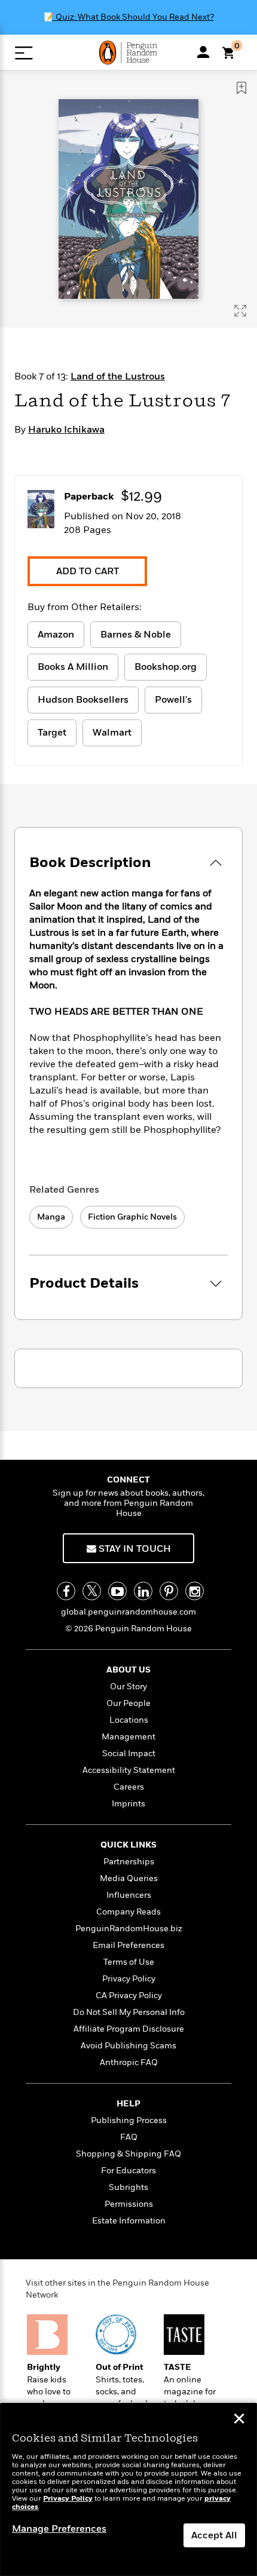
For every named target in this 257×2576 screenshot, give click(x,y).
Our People (128, 1703)
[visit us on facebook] (66, 1591)
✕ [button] (239, 2420)
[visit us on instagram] (195, 1591)
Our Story (128, 1687)
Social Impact (129, 1753)
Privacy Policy (129, 1979)
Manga (51, 1217)
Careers (129, 1787)
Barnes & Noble (136, 635)
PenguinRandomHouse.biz (129, 1929)
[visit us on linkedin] (143, 1591)
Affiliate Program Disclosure (129, 2029)
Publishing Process (129, 2120)
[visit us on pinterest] (169, 1591)
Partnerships (129, 1862)
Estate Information (129, 2221)
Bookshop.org (166, 667)
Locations (129, 1720)
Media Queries (129, 1878)
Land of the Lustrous (118, 376)
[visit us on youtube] (117, 1591)
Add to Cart (88, 571)
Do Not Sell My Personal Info (129, 2012)
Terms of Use (129, 1962)
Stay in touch (134, 1549)
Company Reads (128, 1912)
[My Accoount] (203, 52)
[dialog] (128, 2490)
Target (52, 733)
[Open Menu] (24, 53)
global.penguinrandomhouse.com (128, 1612)
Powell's (173, 700)
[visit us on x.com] (92, 1591)
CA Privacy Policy (129, 1995)
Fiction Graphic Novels (132, 1217)
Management (128, 1737)
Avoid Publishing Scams (128, 2046)
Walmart (112, 733)
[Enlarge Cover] (240, 311)
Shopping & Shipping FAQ (128, 2154)
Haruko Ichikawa (66, 430)
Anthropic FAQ (129, 2062)
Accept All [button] (214, 2535)
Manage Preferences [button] (59, 2529)
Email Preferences (128, 1945)
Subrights (128, 2187)
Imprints (128, 1804)
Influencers (129, 1895)
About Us (128, 1670)
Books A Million (73, 667)
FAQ (129, 2137)
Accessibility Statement (129, 1770)
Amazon (56, 635)
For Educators (128, 2171)
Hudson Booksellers (83, 700)
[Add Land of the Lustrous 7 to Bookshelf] (241, 88)
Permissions (129, 2204)
